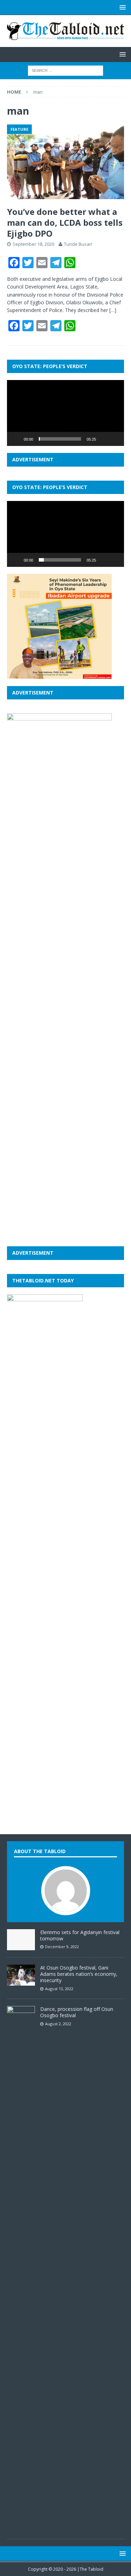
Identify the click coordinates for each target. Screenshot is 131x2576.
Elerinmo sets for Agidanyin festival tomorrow (80, 1935)
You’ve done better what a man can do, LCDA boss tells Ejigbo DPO (65, 222)
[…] (113, 310)
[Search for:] (65, 70)
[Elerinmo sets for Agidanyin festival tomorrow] (21, 1946)
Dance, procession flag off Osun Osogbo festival (77, 2012)
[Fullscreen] (115, 439)
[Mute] (104, 439)
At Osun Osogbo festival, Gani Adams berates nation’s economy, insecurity (79, 1974)
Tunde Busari (78, 244)
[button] (66, 413)
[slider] (60, 439)
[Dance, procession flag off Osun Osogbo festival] (21, 2528)
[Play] (16, 439)
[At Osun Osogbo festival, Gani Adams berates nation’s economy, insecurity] (21, 1982)
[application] (65, 413)
